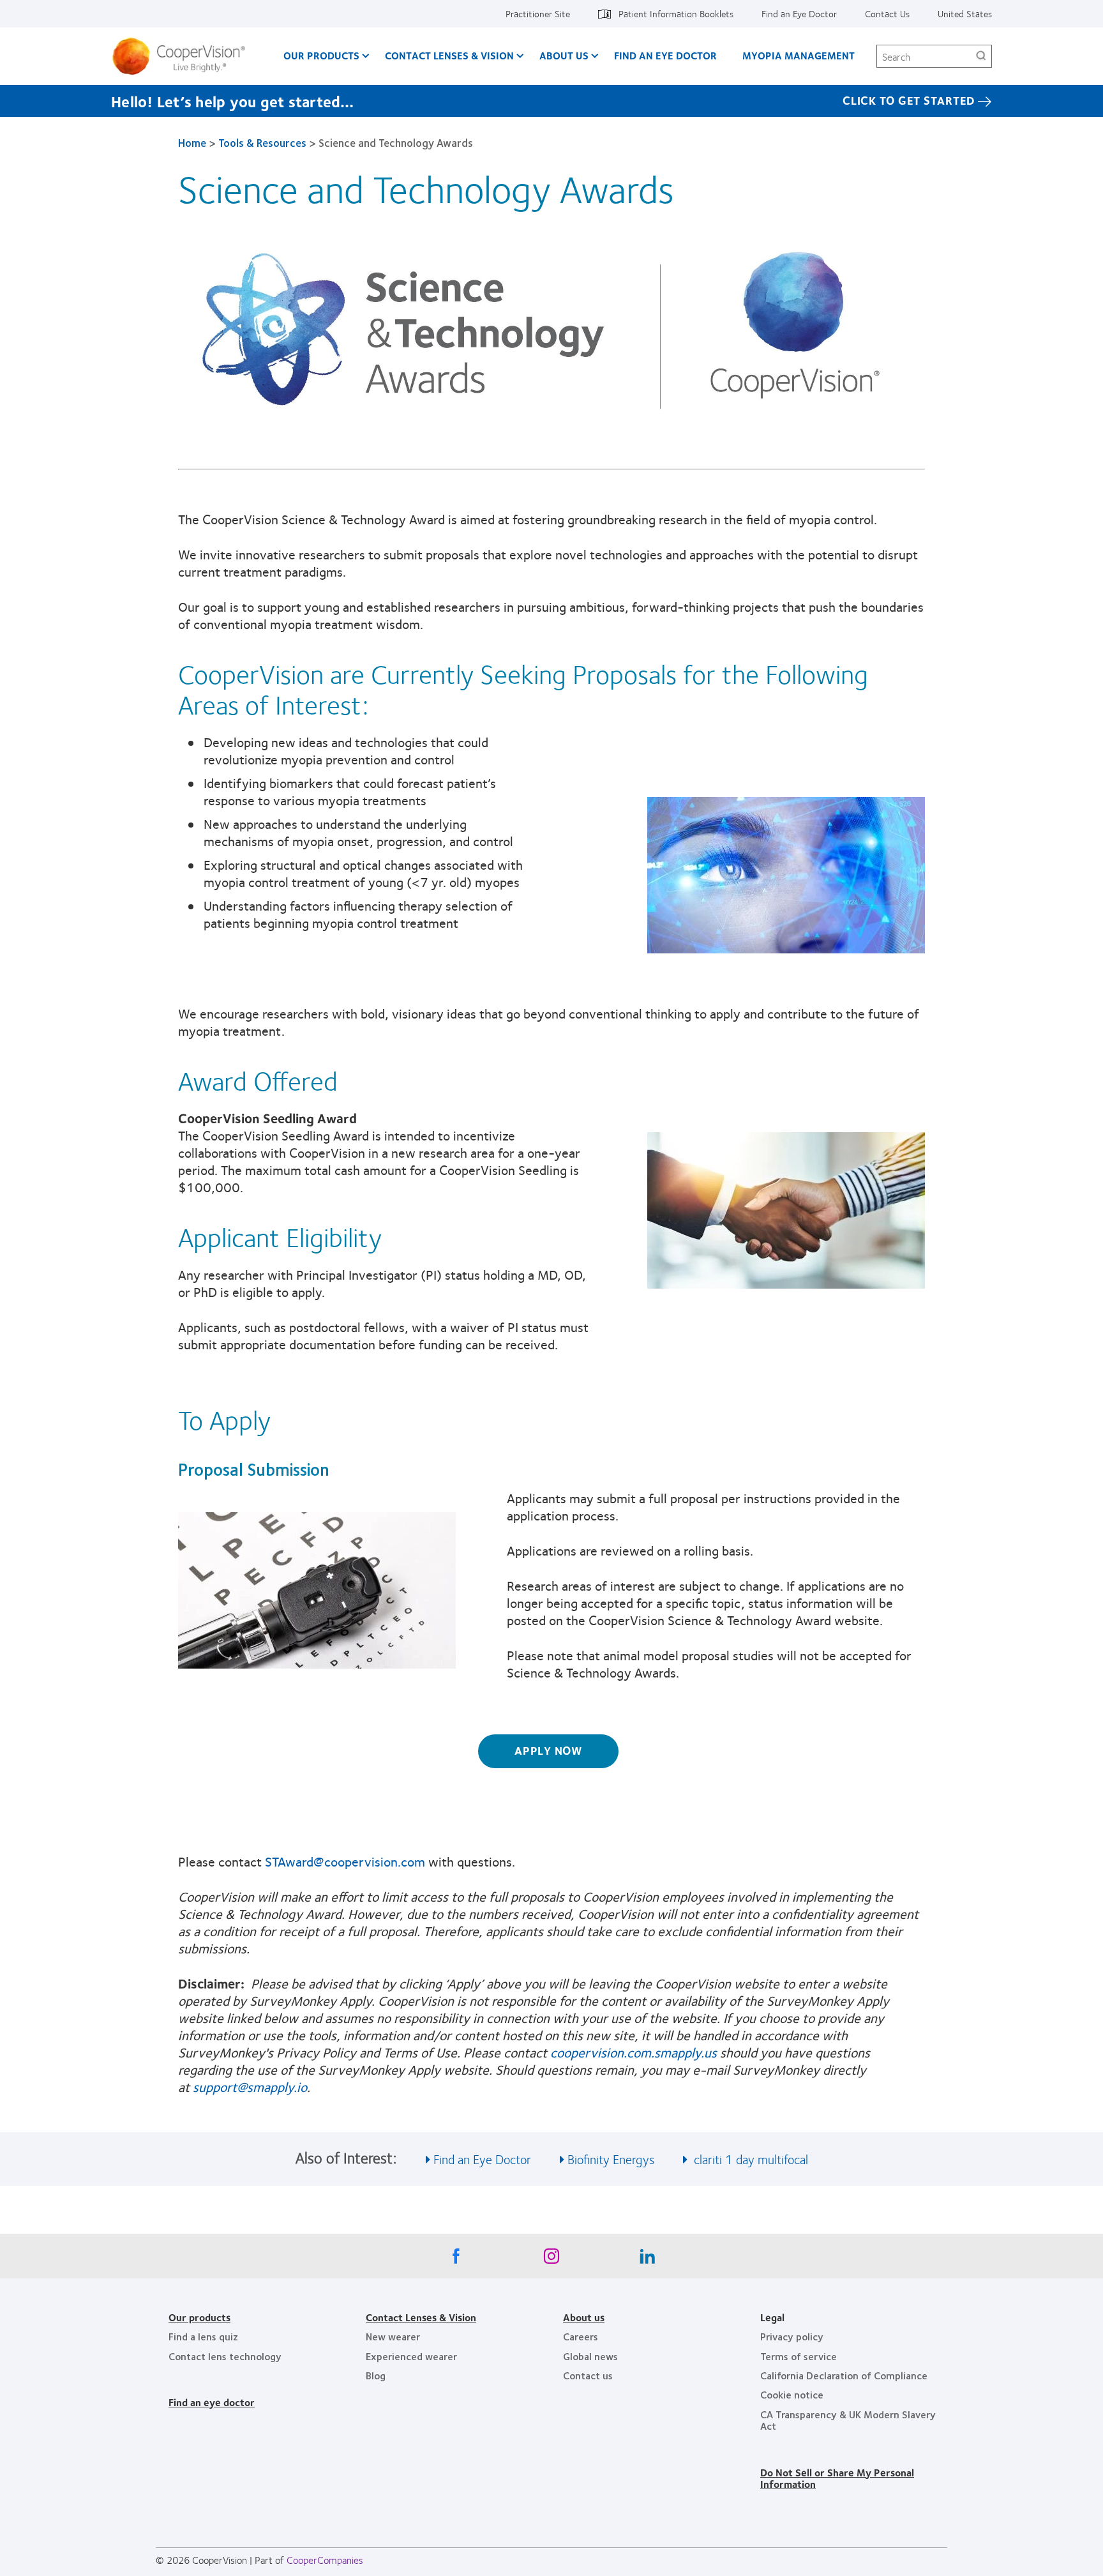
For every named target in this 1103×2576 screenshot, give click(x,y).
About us (584, 2317)
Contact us (588, 2375)
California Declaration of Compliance (844, 2375)
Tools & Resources (262, 142)
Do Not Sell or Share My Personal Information (837, 2478)
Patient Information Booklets (676, 13)
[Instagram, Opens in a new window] (551, 2259)
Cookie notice (792, 2394)
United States (965, 13)
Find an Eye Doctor (799, 13)
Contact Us (887, 13)
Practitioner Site (538, 13)
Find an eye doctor (212, 2402)
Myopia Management (799, 55)
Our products (199, 2317)
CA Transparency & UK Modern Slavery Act (848, 2420)
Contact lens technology (225, 2356)
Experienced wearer (411, 2356)
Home (192, 142)
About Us (564, 55)
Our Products (321, 55)
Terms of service (799, 2356)
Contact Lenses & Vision (449, 55)
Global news (590, 2356)
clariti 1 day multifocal (749, 2159)
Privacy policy (792, 2336)
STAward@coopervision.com (345, 1861)
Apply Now (548, 1750)
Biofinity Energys (611, 2159)
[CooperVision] (184, 56)
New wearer (393, 2336)
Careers (581, 2336)
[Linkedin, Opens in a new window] (647, 2259)
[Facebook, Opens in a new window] (456, 2259)
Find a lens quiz (203, 2336)
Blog (376, 2375)
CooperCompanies (325, 2560)
